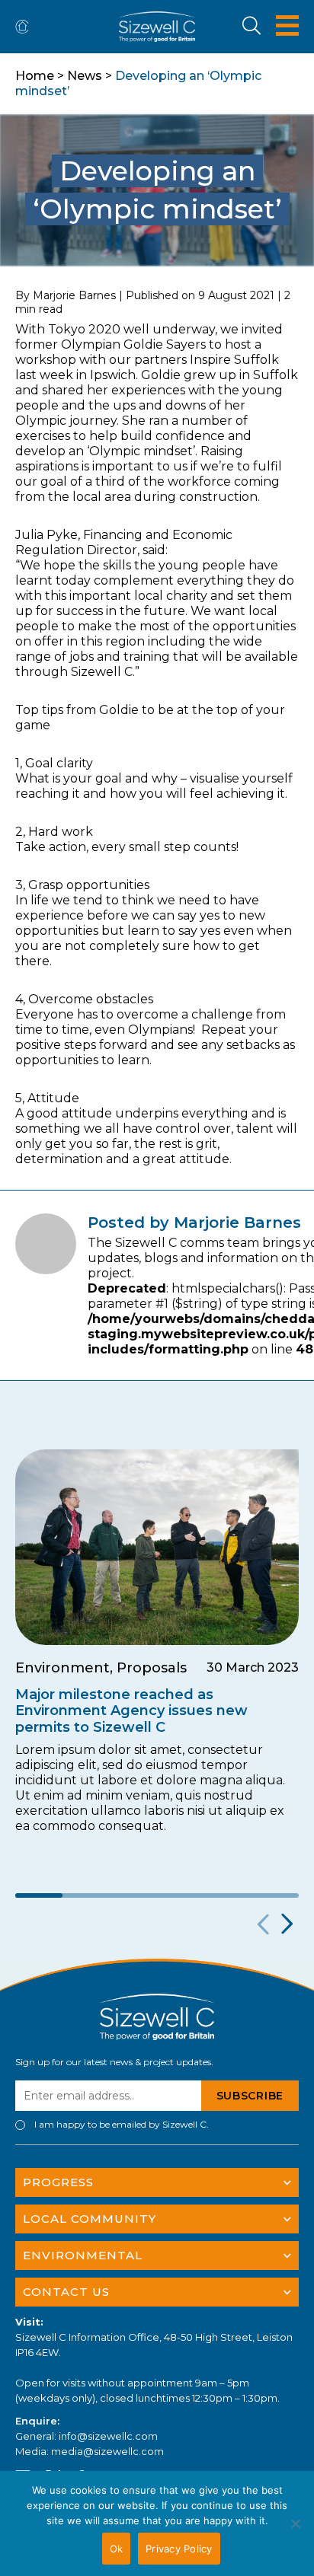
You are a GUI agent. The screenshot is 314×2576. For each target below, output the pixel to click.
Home (35, 76)
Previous (261, 1924)
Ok (117, 2549)
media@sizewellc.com (107, 2451)
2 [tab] (86, 1895)
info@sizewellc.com (108, 2436)
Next (285, 1924)
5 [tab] (228, 1895)
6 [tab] (275, 1895)
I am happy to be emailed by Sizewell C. (122, 2125)
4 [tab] (181, 1895)
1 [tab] (39, 1895)
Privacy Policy (179, 2549)
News (85, 76)
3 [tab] (133, 1895)
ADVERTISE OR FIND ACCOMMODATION (25, 27)
